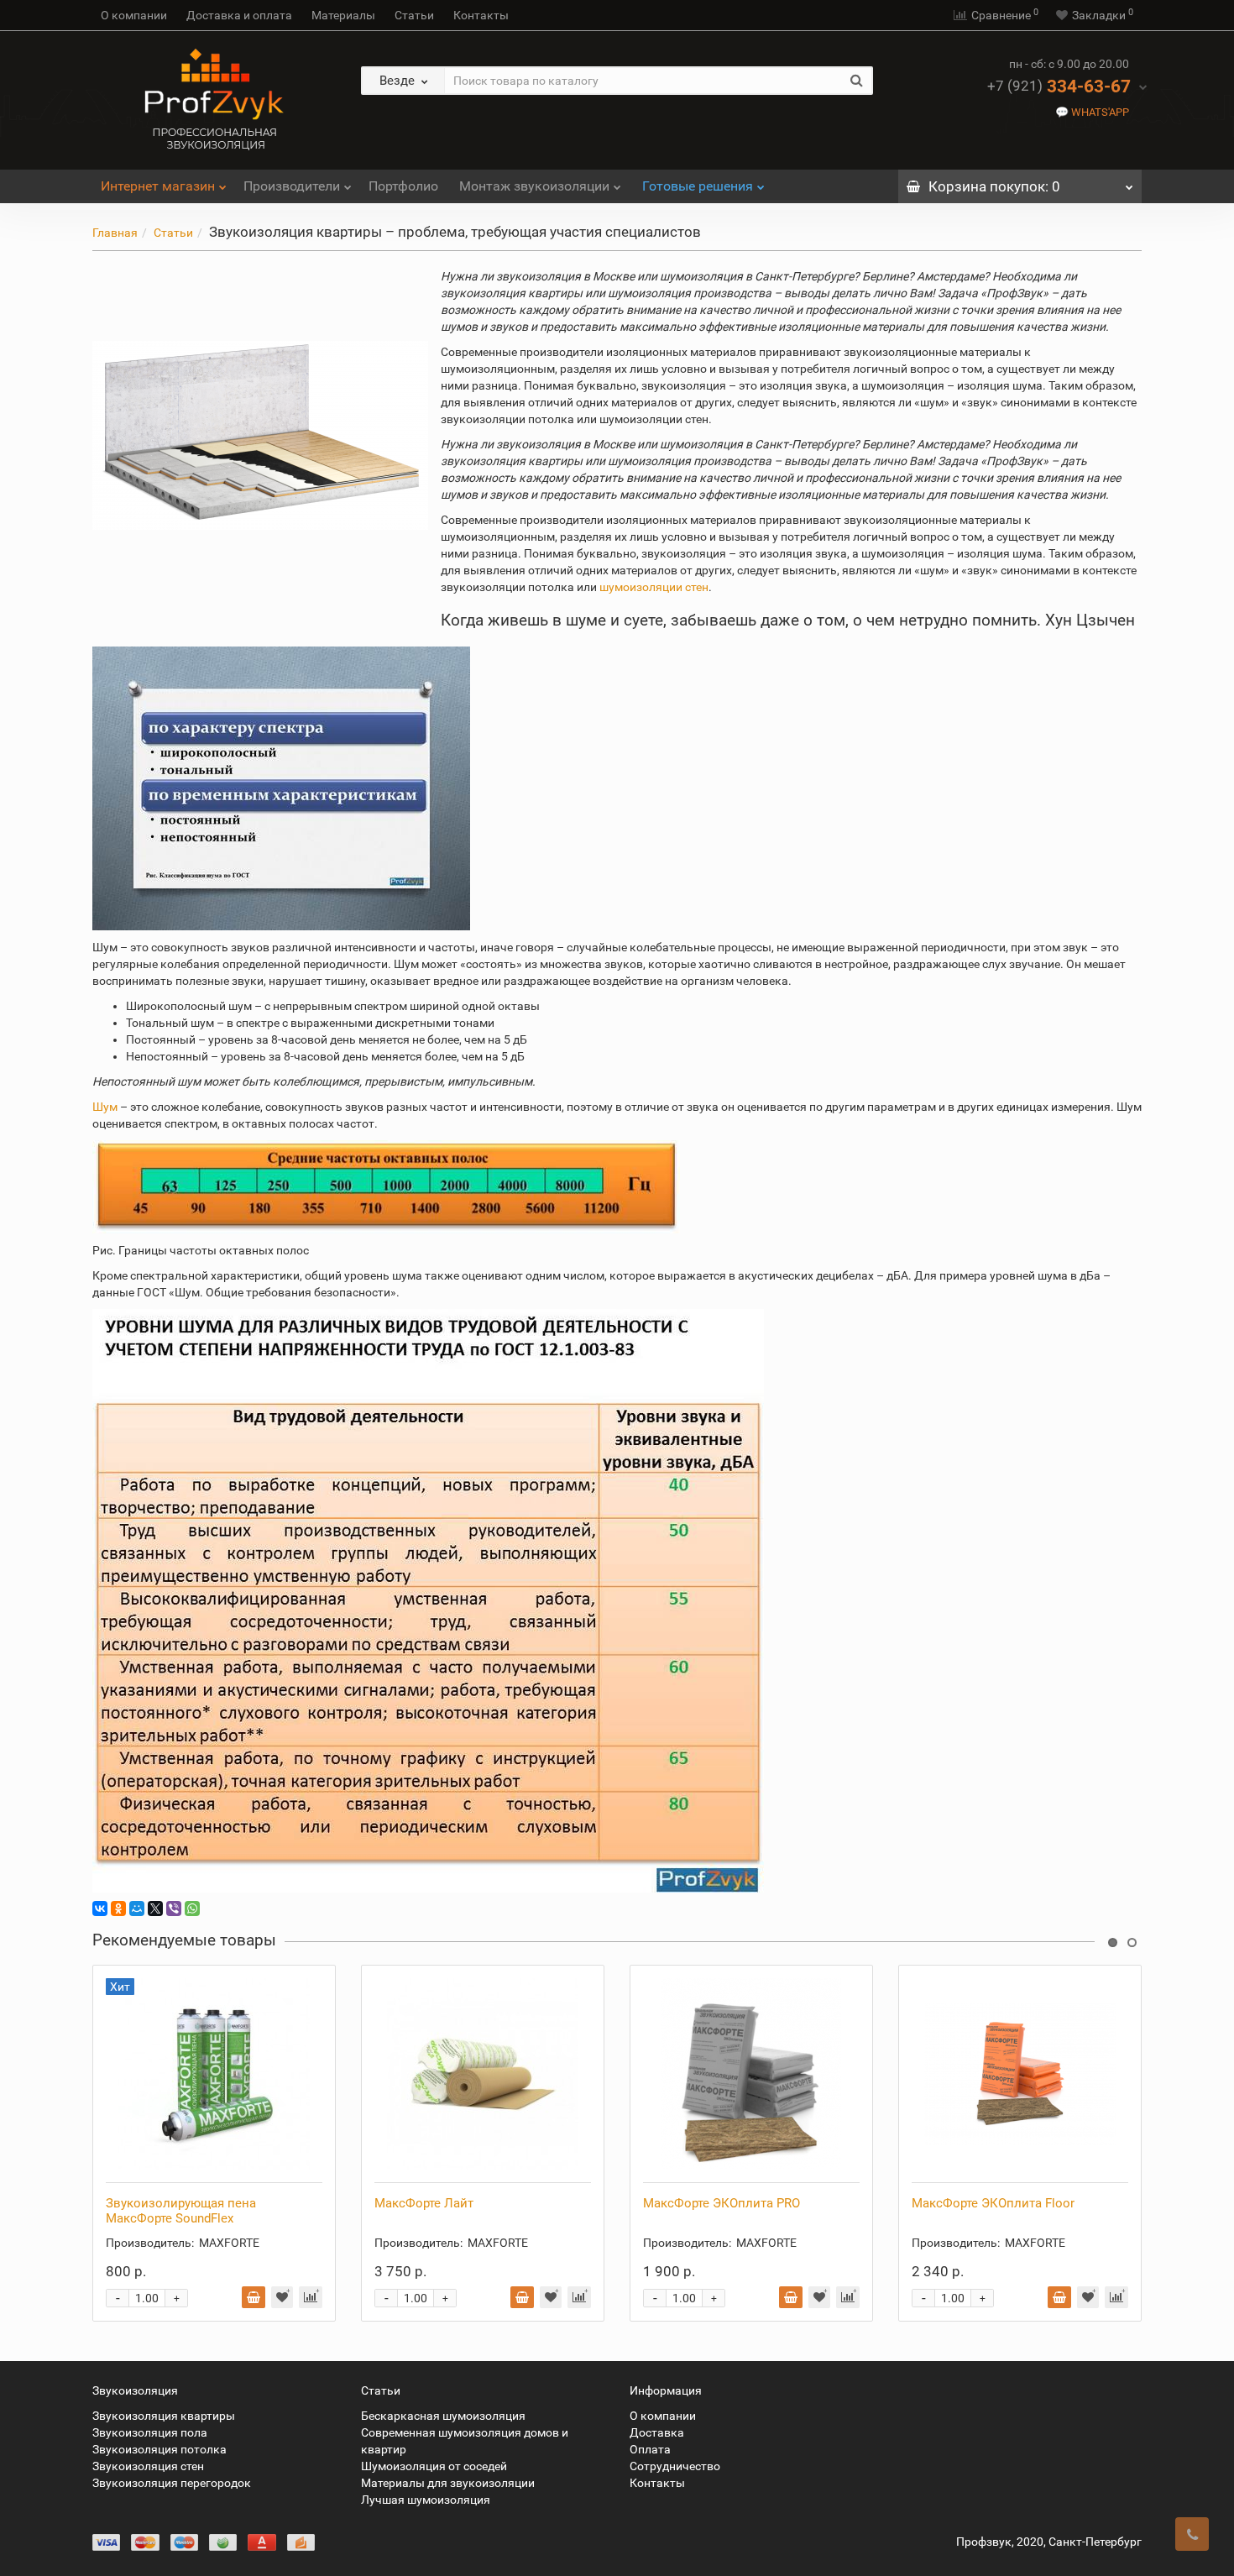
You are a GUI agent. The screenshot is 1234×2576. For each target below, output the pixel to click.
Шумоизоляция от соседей (434, 2466)
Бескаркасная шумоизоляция (443, 2416)
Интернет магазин (158, 186)
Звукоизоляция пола (150, 2432)
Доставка (657, 2432)
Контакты (481, 15)
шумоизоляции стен (654, 587)
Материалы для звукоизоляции (448, 2483)
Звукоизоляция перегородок (172, 2483)
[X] (155, 1908)
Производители (292, 186)
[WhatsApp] (192, 1908)
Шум (105, 1107)
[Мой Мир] (137, 1908)
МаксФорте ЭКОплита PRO (722, 2203)
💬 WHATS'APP (1092, 112)
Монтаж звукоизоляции (534, 186)
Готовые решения (698, 186)
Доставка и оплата (239, 15)
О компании (134, 15)
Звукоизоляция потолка (159, 2449)
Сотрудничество (675, 2466)
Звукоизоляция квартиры (164, 2416)
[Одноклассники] (118, 1908)
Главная (115, 233)
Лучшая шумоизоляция (426, 2500)
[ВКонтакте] (100, 1908)
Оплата (650, 2449)
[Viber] (174, 1908)
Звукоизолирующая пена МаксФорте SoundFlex (181, 2211)
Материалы (343, 15)
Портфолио (403, 186)
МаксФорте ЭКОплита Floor (993, 2203)
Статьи (414, 15)
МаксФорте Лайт (424, 2203)
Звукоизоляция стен (148, 2466)
